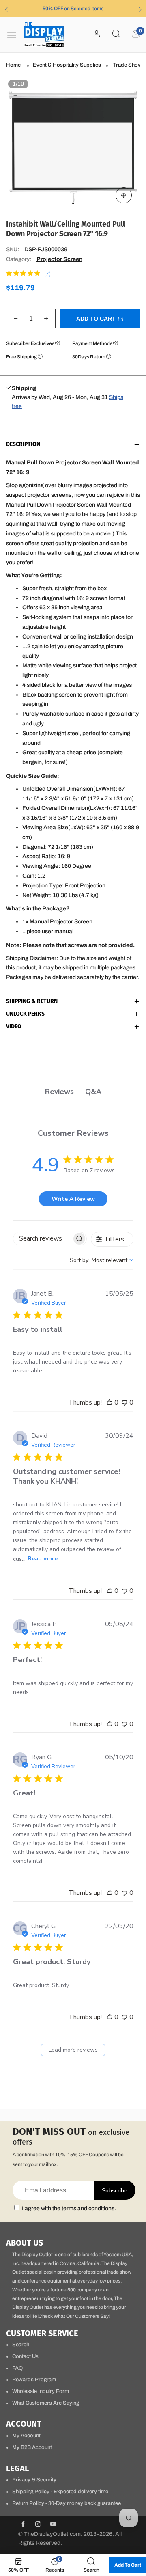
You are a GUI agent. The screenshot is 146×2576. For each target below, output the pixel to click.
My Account (26, 2436)
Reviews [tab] (59, 1092)
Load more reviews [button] (73, 2050)
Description (23, 445)
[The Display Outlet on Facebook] (23, 2525)
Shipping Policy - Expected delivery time (60, 2492)
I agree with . (69, 2208)
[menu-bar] (15, 35)
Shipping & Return (32, 1002)
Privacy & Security (34, 2480)
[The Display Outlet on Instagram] (38, 2525)
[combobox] (102, 1260)
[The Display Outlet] (44, 35)
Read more (43, 1559)
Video (14, 1027)
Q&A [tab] (93, 1092)
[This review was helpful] (109, 1402)
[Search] (116, 35)
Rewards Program (34, 2380)
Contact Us (25, 2356)
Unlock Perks (25, 1014)
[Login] (97, 35)
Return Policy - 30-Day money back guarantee (67, 2503)
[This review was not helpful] (125, 1402)
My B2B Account (32, 2447)
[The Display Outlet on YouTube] (53, 2525)
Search (21, 2345)
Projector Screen (59, 259)
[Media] (124, 195)
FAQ (17, 2368)
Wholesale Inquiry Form (41, 2391)
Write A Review (73, 1199)
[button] (16, 319)
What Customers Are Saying (46, 2403)
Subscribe (115, 2190)
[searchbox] (43, 1239)
